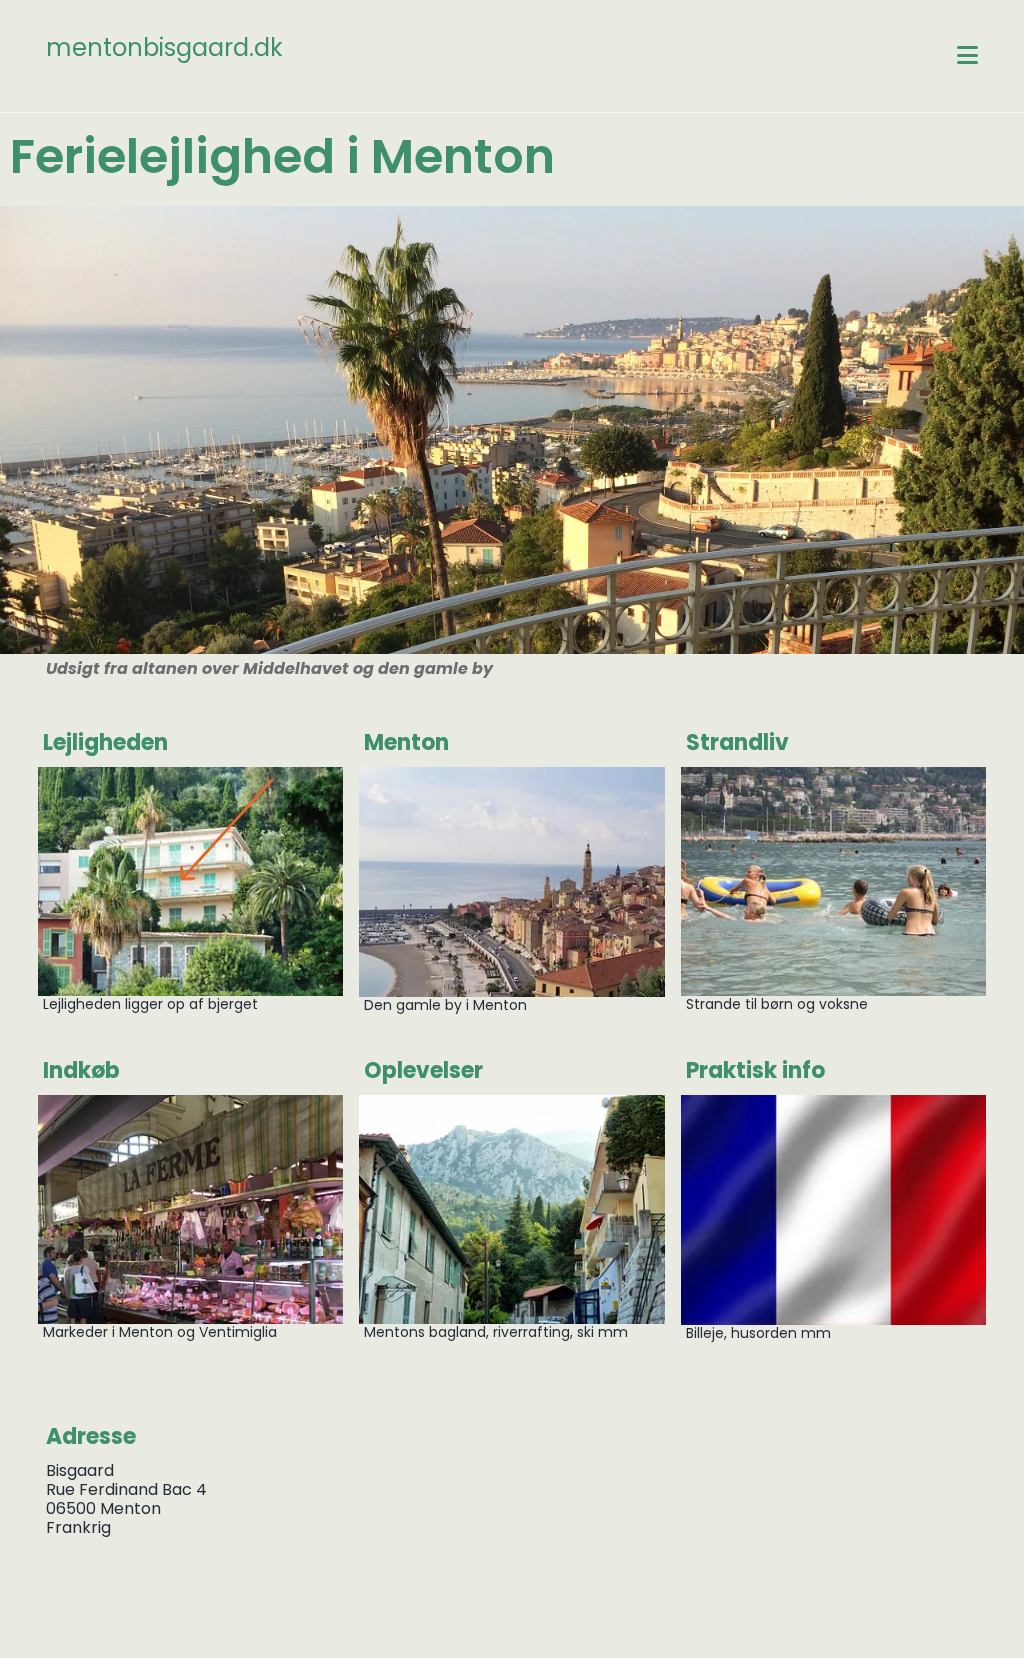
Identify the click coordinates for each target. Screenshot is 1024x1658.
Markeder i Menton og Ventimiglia (160, 1332)
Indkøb (81, 1070)
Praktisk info (755, 1070)
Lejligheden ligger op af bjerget (152, 1004)
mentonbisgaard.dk (164, 47)
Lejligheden (105, 742)
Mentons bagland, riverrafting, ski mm (496, 1332)
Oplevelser (423, 1070)
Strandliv (737, 742)
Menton (406, 742)
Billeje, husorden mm (758, 1333)
